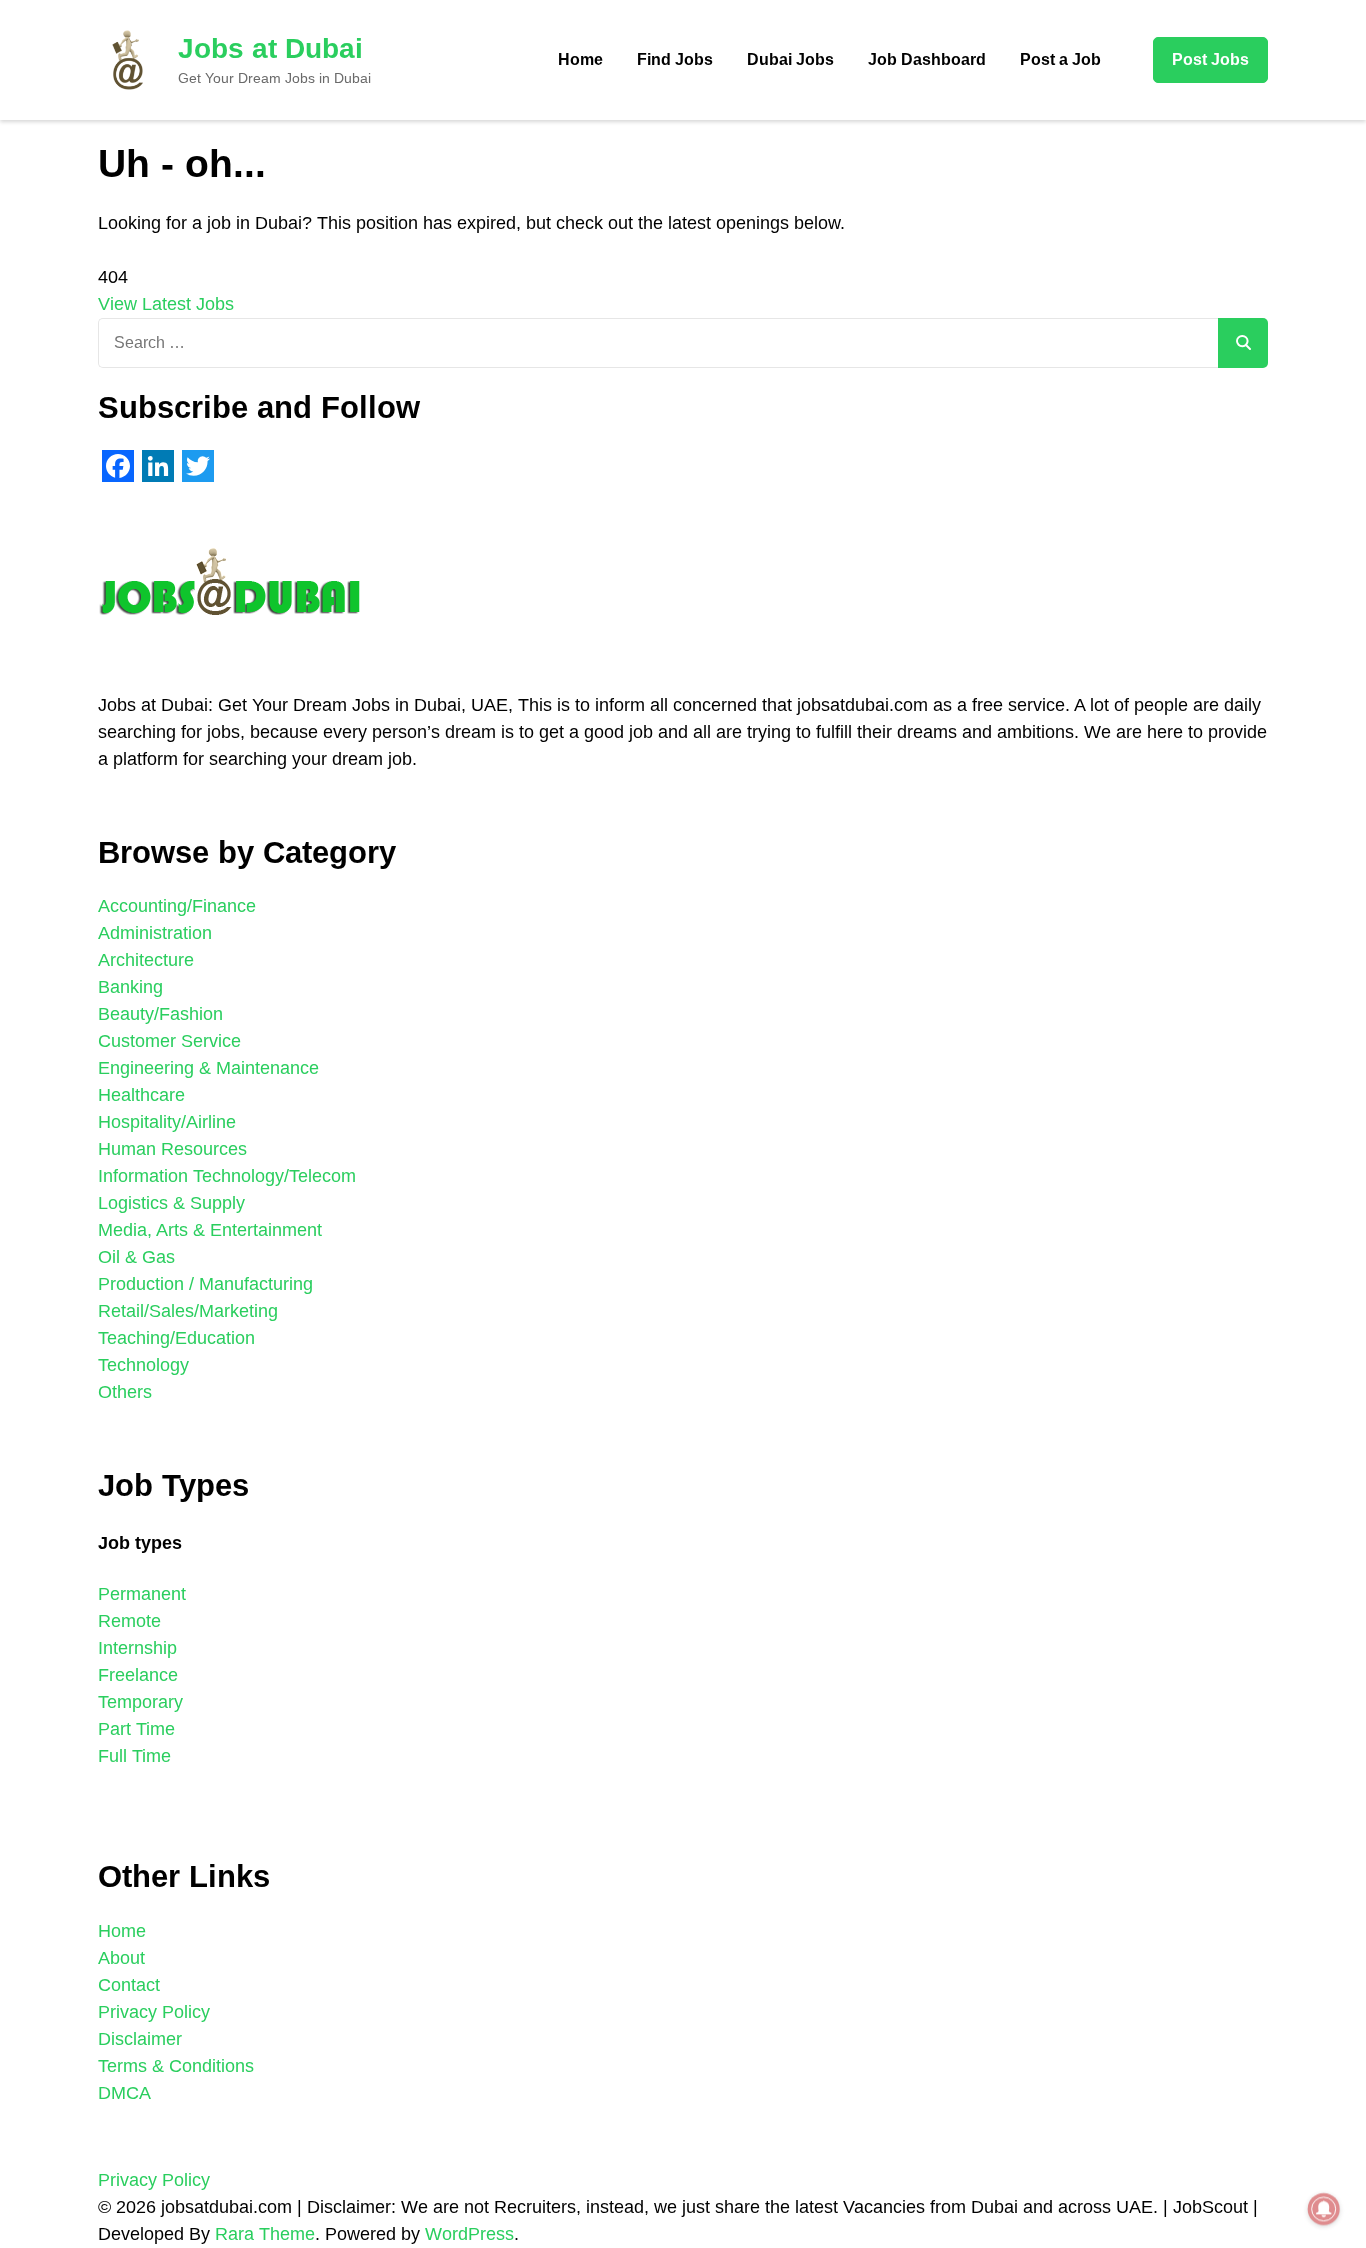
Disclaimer (140, 2039)
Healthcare (141, 1095)
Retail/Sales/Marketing (188, 1311)
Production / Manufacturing (205, 1284)
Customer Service (169, 1041)
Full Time (134, 1756)
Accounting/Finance (177, 906)
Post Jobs (1210, 59)
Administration (155, 933)
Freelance (138, 1675)
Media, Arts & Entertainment (210, 1230)
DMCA (124, 2093)
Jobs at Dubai (270, 48)
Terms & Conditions (176, 2066)
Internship (137, 1648)
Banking (130, 987)
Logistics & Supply (171, 1203)
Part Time (136, 1729)
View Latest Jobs (166, 304)
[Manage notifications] (1324, 2209)
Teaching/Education (176, 1338)
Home (580, 59)
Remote (129, 1621)
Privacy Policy (154, 2012)
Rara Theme (265, 2234)
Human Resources (172, 1149)
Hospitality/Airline (167, 1122)
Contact (129, 1985)
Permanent (142, 1594)
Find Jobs (675, 59)
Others (125, 1392)
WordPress (469, 2234)
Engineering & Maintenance (208, 1068)
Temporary (140, 1702)
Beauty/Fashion (160, 1014)
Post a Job (1060, 59)
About (121, 1958)
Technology (143, 1365)
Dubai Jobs (790, 59)
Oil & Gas (136, 1257)
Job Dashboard (927, 59)
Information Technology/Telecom (227, 1176)
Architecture (146, 960)
